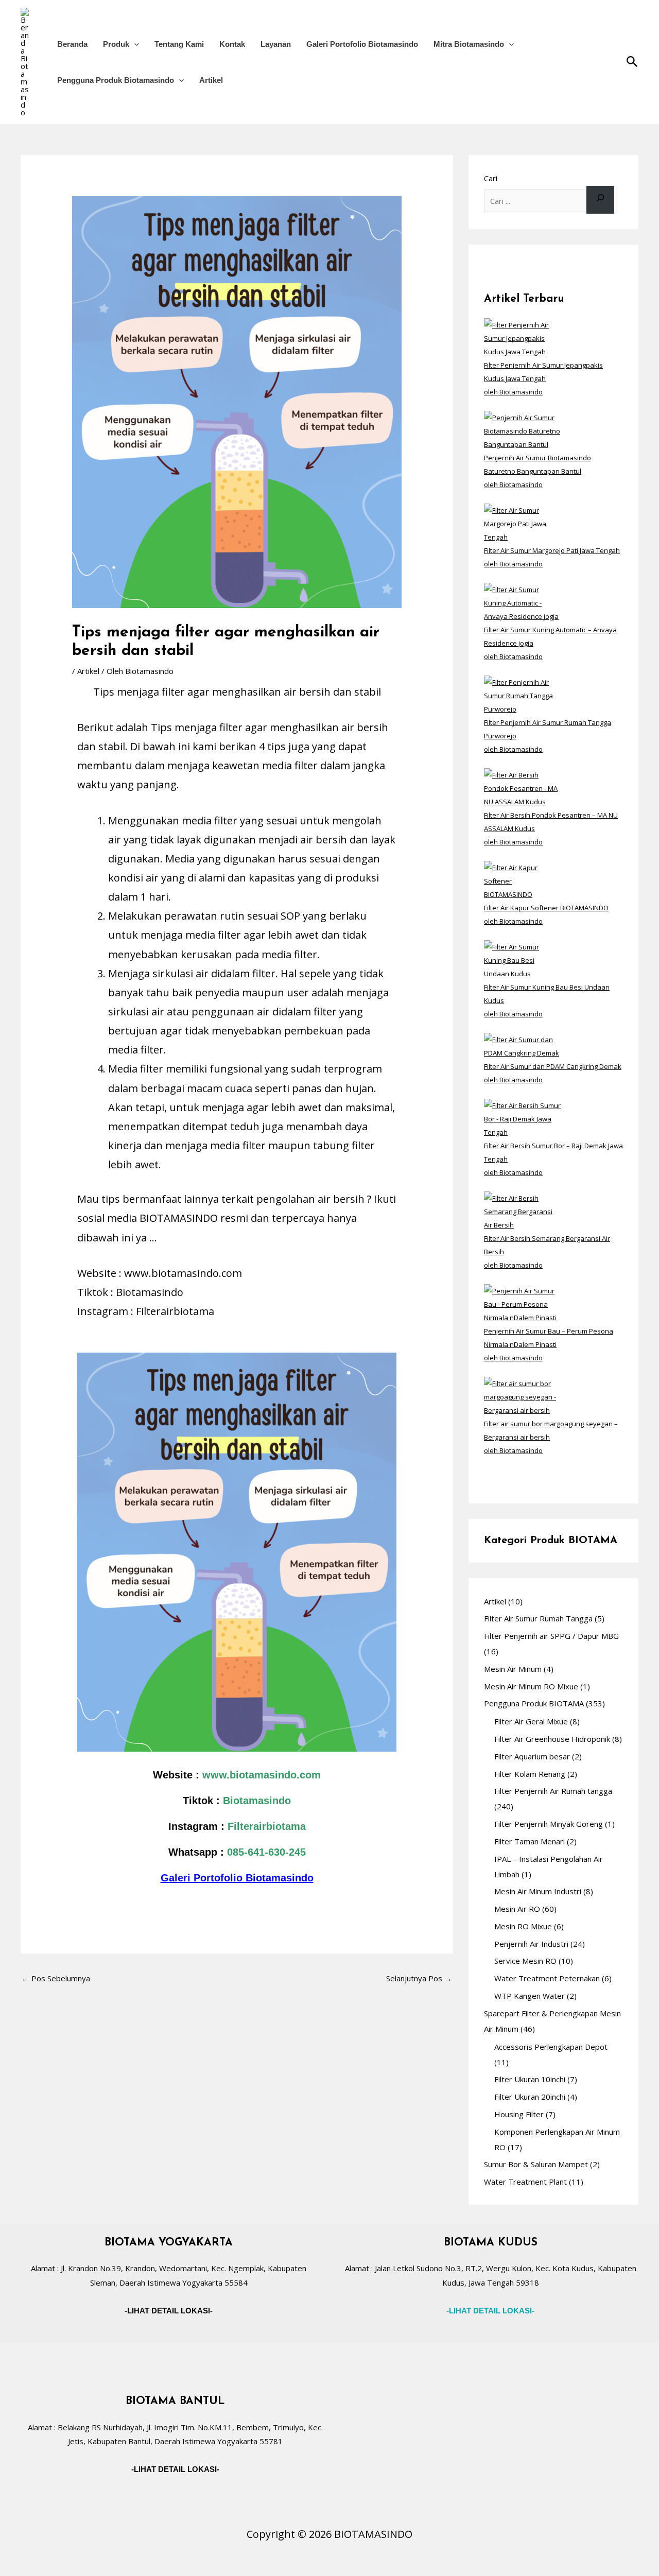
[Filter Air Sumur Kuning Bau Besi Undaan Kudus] (522, 959)
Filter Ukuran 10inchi (530, 2079)
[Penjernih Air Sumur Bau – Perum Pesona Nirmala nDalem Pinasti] (522, 1303)
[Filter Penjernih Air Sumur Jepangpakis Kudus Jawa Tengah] (522, 337)
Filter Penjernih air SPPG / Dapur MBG (551, 1636)
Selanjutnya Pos (419, 1978)
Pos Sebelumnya (56, 1978)
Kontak (232, 44)
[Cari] (600, 200)
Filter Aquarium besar (532, 1756)
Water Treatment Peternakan (547, 1978)
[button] (134, 44)
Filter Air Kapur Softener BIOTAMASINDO (546, 908)
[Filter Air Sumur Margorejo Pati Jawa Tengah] (522, 523)
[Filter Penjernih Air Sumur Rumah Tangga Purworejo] (522, 695)
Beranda (72, 44)
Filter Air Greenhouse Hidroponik (552, 1739)
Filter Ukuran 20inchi (530, 2097)
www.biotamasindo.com (262, 1775)
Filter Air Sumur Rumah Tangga (538, 1618)
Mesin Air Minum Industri (538, 1891)
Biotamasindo (257, 1801)
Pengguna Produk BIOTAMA (534, 1703)
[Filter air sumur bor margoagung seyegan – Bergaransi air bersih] (522, 1396)
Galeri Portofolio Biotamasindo (362, 44)
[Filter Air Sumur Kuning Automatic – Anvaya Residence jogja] (522, 602)
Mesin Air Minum (513, 1669)
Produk (116, 44)
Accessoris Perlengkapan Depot (551, 2047)
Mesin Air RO (517, 1909)
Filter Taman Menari (530, 1841)
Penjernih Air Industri (531, 1944)
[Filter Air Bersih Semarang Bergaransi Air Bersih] (522, 1211)
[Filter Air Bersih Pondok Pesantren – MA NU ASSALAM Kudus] (522, 787)
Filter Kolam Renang (530, 1774)
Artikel (211, 80)
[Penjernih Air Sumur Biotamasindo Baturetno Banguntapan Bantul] (522, 430)
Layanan (276, 44)
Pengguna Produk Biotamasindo (116, 80)
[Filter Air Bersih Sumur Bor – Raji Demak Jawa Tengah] (522, 1118)
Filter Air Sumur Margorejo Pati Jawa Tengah (552, 550)
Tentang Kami (179, 44)
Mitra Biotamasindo (469, 44)
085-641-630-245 (266, 1852)
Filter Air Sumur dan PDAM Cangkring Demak (553, 1066)
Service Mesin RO (525, 1961)
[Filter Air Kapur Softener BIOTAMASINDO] (522, 880)
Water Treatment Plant (525, 2182)
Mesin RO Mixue (523, 1926)
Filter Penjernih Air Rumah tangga (553, 1791)
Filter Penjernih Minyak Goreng (549, 1824)
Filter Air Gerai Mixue (531, 1721)
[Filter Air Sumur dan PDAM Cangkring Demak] (522, 1045)
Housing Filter (519, 2114)
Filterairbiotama (267, 1826)
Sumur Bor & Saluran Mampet (536, 2164)
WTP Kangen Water (530, 1996)
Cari (491, 178)
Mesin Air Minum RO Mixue (531, 1686)
